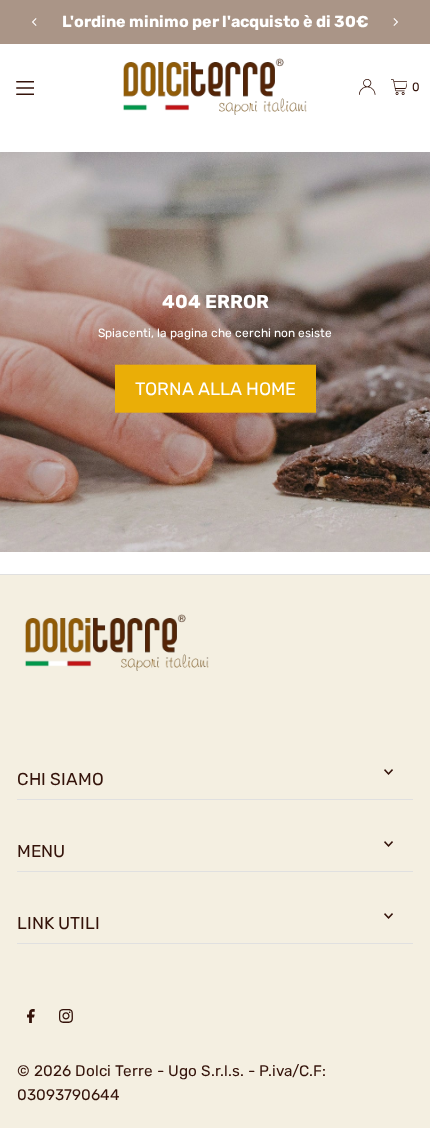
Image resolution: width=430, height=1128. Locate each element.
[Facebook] (31, 1017)
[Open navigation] (55, 86)
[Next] (395, 22)
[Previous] (35, 22)
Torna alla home (215, 389)
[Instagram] (66, 1017)
